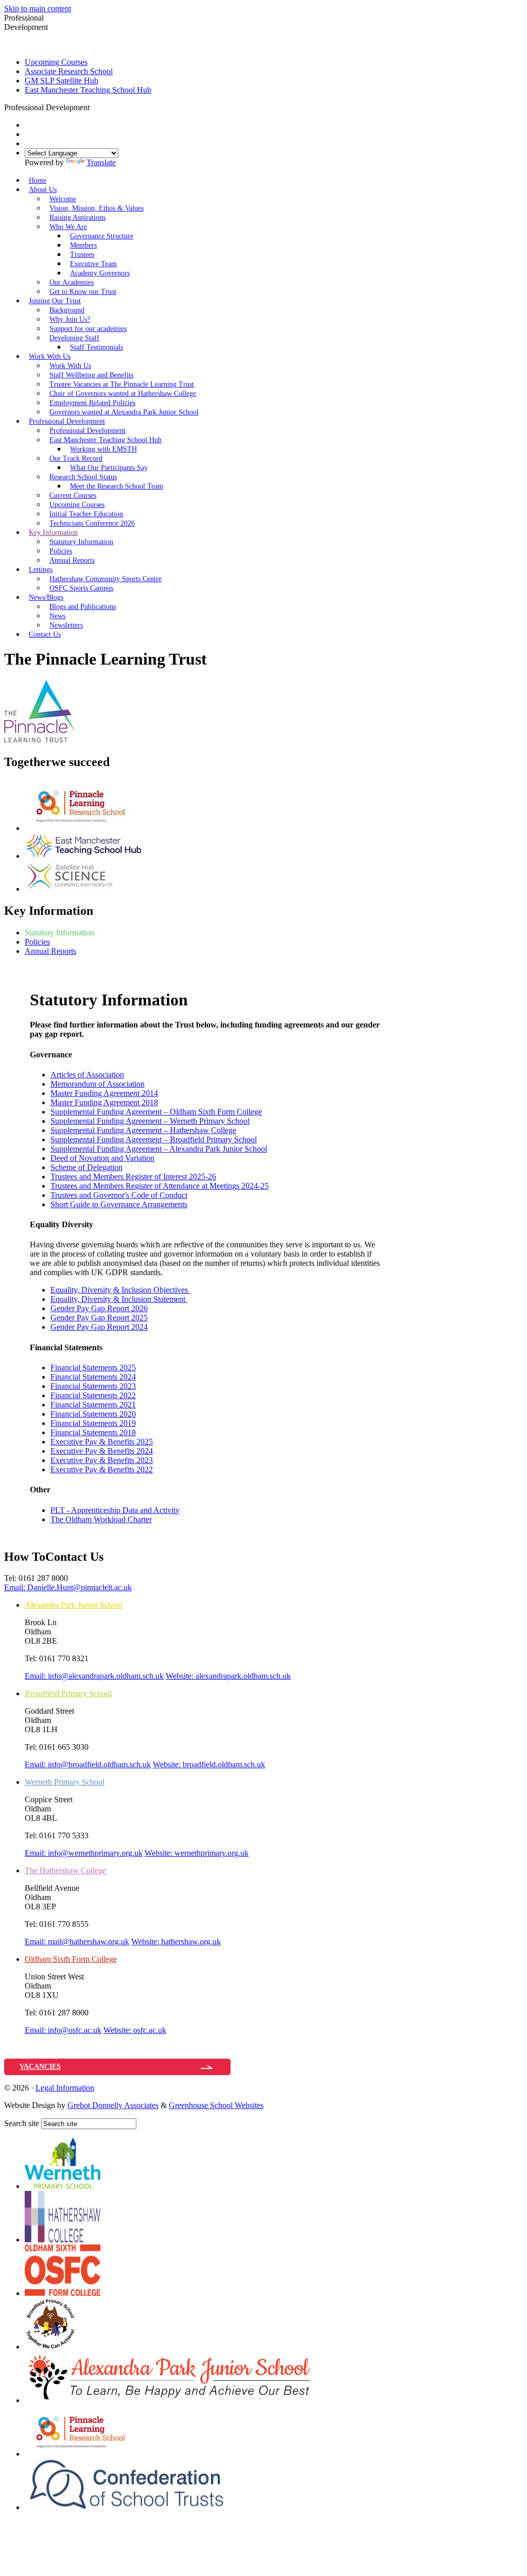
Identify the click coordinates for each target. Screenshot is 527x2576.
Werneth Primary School (65, 1782)
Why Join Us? (70, 319)
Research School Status (83, 477)
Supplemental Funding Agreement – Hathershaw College (143, 1130)
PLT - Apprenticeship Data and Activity (115, 1510)
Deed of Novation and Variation (102, 1158)
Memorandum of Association (98, 1084)
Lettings (41, 570)
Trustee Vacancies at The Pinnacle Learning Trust (122, 384)
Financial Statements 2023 (93, 1386)
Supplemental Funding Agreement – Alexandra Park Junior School (159, 1149)
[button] (93, 107)
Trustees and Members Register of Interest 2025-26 (133, 1177)
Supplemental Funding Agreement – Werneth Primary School (150, 1121)
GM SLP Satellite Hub (62, 81)
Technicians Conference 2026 (92, 523)
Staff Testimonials (96, 347)
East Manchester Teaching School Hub (88, 90)
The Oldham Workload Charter (101, 1519)
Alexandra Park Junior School (74, 1605)
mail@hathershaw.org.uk (77, 1942)
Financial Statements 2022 (93, 1395)
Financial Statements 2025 (93, 1368)
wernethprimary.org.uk (197, 1853)
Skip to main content (38, 8)
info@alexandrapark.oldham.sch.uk (94, 1676)
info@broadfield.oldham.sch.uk (88, 1764)
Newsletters (66, 625)
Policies (61, 551)
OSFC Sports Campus (81, 588)
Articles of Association (87, 1075)
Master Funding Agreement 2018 (104, 1102)
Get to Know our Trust (83, 292)
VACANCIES (40, 2067)
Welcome (63, 199)
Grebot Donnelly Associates (113, 2105)
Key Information (53, 533)
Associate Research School (69, 71)
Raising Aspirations (77, 217)
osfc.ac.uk (135, 2030)
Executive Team (93, 264)
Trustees (82, 255)
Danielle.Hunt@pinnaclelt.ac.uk (68, 1587)
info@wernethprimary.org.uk (84, 1853)
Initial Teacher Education (86, 514)
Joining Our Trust (55, 301)
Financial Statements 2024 (93, 1377)
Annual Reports (72, 560)
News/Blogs (46, 597)
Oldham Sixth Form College (71, 1959)
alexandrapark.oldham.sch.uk (228, 1676)
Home (38, 180)
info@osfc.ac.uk (63, 2030)
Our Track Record (76, 458)
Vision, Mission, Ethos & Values (96, 208)
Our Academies (72, 282)
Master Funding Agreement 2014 (104, 1093)
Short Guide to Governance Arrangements (119, 1204)
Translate (101, 162)
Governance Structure (102, 236)
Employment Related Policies (92, 403)
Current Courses (73, 495)
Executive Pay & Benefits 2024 (102, 1451)
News (57, 616)
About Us (43, 190)
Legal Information (65, 2088)
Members (83, 245)
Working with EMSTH (103, 449)
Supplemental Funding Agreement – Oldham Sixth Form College (156, 1112)
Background (67, 310)
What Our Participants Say (109, 468)
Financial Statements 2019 (93, 1423)
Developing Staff (74, 338)
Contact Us (45, 634)
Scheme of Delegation (86, 1167)
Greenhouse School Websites (216, 2105)
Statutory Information (81, 542)
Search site (22, 2123)
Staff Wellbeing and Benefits (91, 375)
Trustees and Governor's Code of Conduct (119, 1195)
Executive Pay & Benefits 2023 (102, 1460)
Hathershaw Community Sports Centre (106, 579)
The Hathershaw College (65, 1870)
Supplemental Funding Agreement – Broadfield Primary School (154, 1139)
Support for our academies (88, 329)
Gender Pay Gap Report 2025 (99, 1318)
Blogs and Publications (83, 607)
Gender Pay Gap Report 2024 (99, 1327)
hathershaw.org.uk (176, 1942)
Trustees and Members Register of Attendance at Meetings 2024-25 (160, 1186)
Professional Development (67, 421)
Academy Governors (100, 273)
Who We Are (68, 227)
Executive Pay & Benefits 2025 (102, 1442)
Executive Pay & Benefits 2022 (102, 1469)
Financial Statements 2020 (93, 1414)
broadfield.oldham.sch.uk (209, 1764)
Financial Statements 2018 (93, 1432)
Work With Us (50, 356)
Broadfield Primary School (68, 1693)
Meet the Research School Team (117, 486)
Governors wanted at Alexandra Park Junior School (124, 412)
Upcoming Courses (56, 62)
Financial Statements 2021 (93, 1405)
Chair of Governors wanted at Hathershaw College (123, 394)
